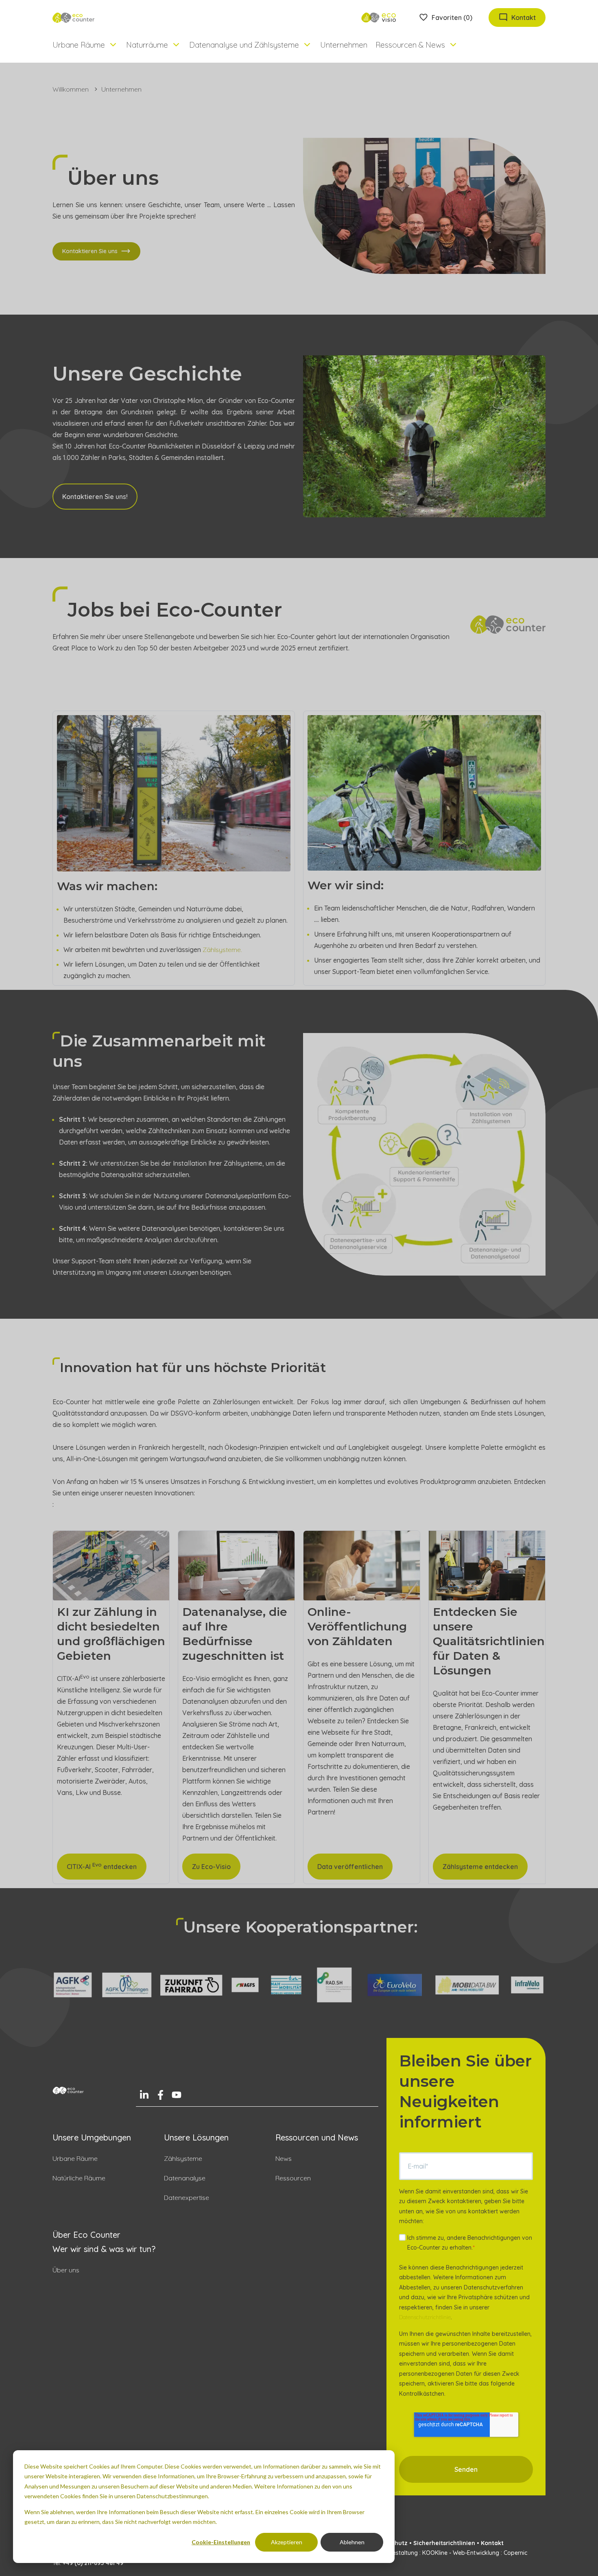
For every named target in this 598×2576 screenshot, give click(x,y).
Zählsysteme (183, 2158)
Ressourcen (293, 2178)
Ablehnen (352, 2542)
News (284, 2158)
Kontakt (492, 2543)
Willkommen (71, 89)
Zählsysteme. (222, 950)
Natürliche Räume (79, 2178)
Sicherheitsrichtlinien (444, 2543)
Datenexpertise (187, 2197)
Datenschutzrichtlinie (425, 2317)
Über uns (66, 2270)
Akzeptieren (287, 2542)
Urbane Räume (75, 2158)
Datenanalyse (185, 2178)
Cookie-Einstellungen (221, 2542)
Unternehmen (344, 45)
